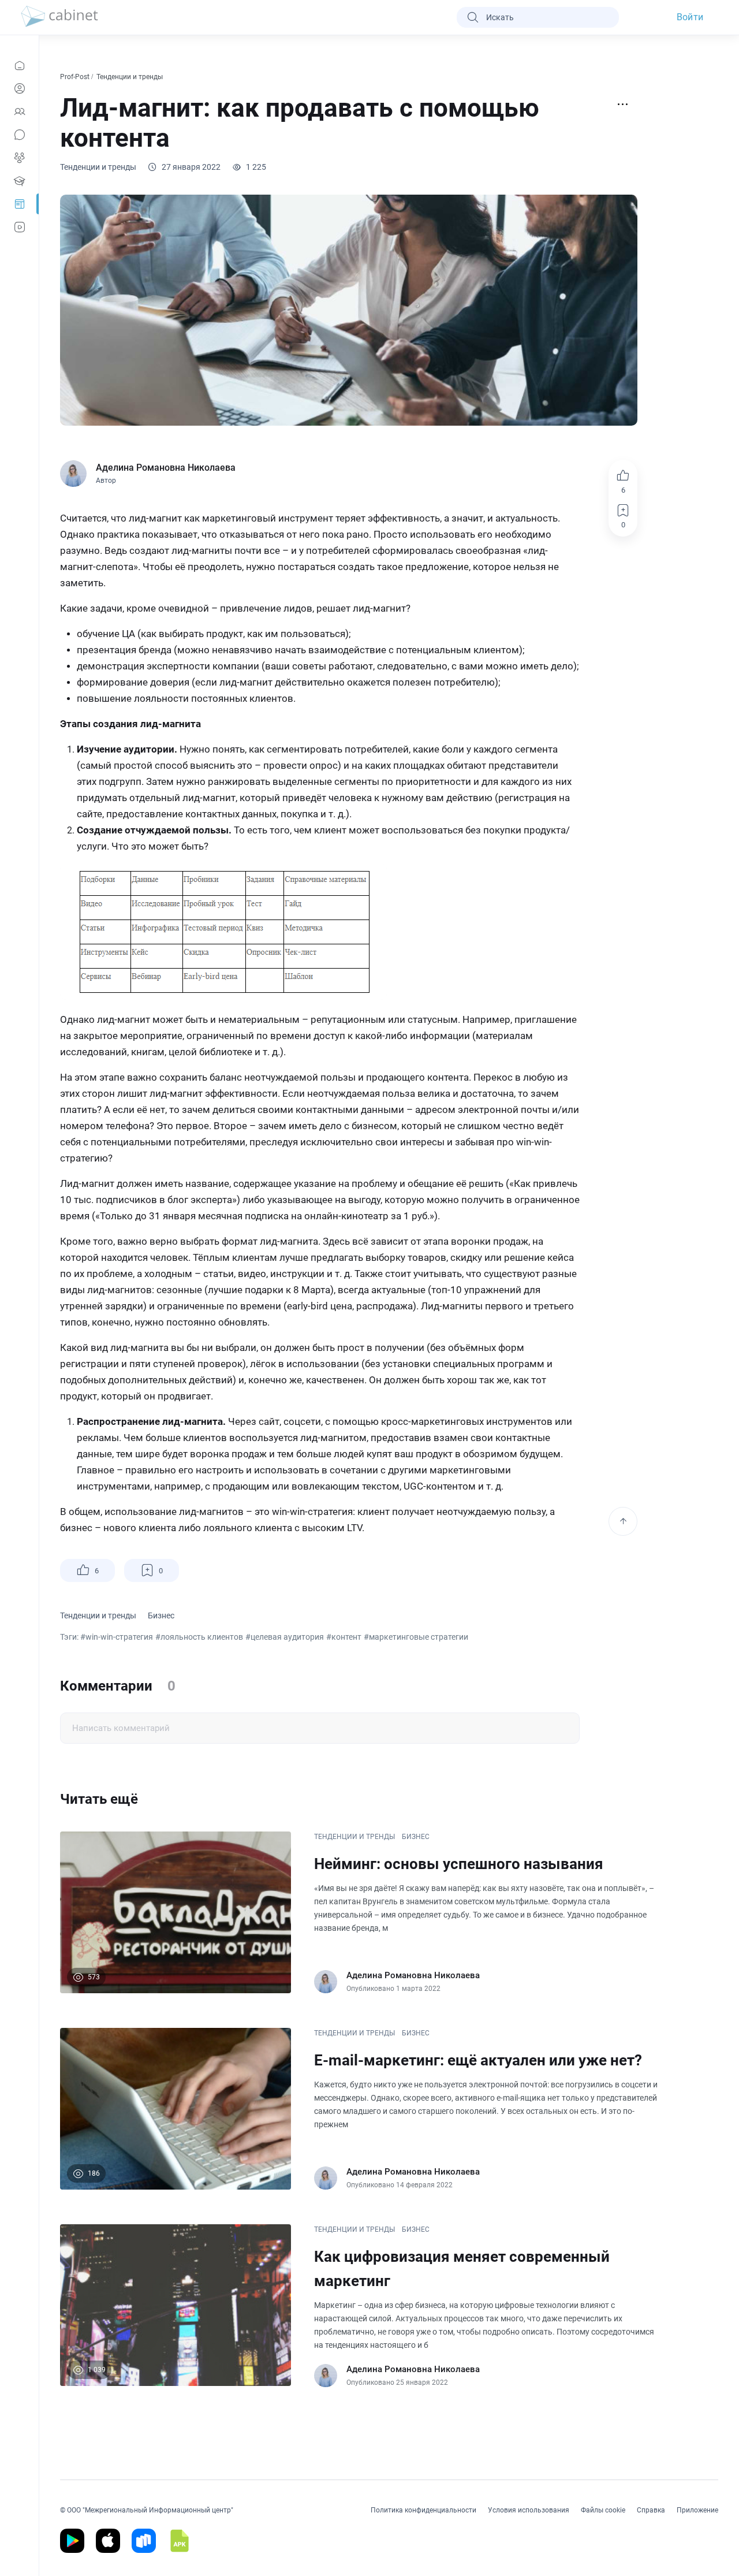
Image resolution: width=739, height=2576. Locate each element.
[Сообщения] (19, 135)
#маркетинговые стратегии (416, 1637)
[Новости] (19, 65)
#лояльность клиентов (199, 1637)
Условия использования (529, 2510)
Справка (651, 2510)
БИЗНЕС (416, 1837)
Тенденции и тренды (130, 77)
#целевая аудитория (285, 1637)
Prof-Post (76, 77)
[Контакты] (19, 111)
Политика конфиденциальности (423, 2510)
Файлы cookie (603, 2510)
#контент (344, 1637)
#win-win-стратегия (117, 1637)
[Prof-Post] (19, 204)
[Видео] (19, 227)
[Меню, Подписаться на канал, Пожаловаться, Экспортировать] (623, 105)
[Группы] (19, 158)
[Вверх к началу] (623, 1521)
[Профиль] (19, 88)
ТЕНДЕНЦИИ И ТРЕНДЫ (354, 1837)
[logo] (59, 17)
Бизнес (161, 1615)
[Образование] (19, 181)
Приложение (697, 2510)
